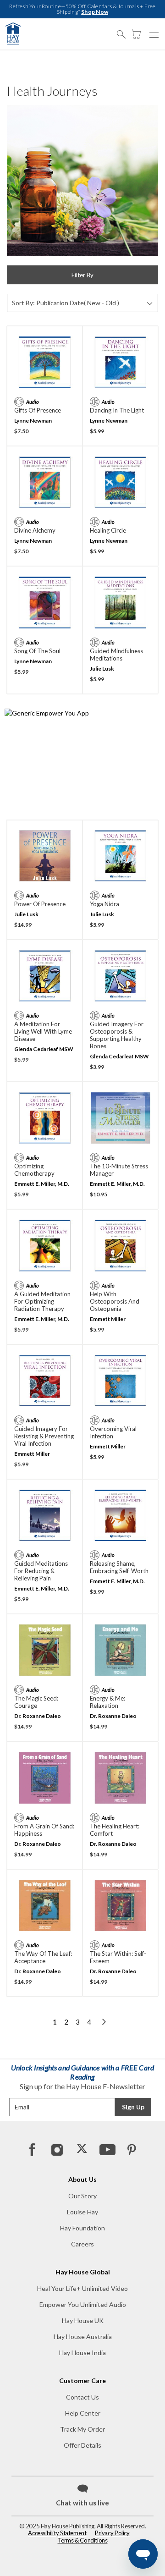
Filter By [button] (82, 275)
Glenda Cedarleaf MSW (44, 1049)
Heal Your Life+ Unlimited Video (82, 2288)
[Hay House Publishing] (13, 33)
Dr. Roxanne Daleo (38, 1716)
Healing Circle (108, 530)
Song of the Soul (37, 651)
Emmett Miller (108, 1319)
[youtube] (107, 2149)
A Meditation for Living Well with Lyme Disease (43, 1031)
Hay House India (82, 2353)
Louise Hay (82, 2212)
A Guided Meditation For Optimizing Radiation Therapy (42, 1301)
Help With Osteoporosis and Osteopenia (115, 1301)
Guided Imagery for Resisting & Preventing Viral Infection (44, 1436)
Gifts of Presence (38, 410)
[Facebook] (33, 2149)
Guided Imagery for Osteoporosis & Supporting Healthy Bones (117, 1035)
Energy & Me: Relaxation (107, 1702)
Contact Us (82, 2397)
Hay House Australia (83, 2337)
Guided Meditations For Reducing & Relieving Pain (41, 1571)
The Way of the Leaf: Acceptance (43, 1957)
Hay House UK (83, 2320)
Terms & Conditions (83, 2540)
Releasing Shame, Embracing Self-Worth (119, 1567)
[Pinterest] (132, 2149)
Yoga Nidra (104, 904)
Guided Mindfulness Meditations (116, 655)
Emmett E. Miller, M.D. (42, 1184)
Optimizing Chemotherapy (34, 1170)
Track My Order (82, 2429)
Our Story (82, 2196)
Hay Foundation (82, 2228)
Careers (82, 2244)
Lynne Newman (33, 421)
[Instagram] (57, 2149)
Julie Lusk (102, 669)
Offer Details (82, 2445)
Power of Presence (40, 904)
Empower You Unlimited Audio (83, 2304)
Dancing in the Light (117, 410)
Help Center (83, 2413)
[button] (124, 30)
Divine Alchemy (35, 530)
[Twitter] (82, 2149)
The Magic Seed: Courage (36, 1702)
